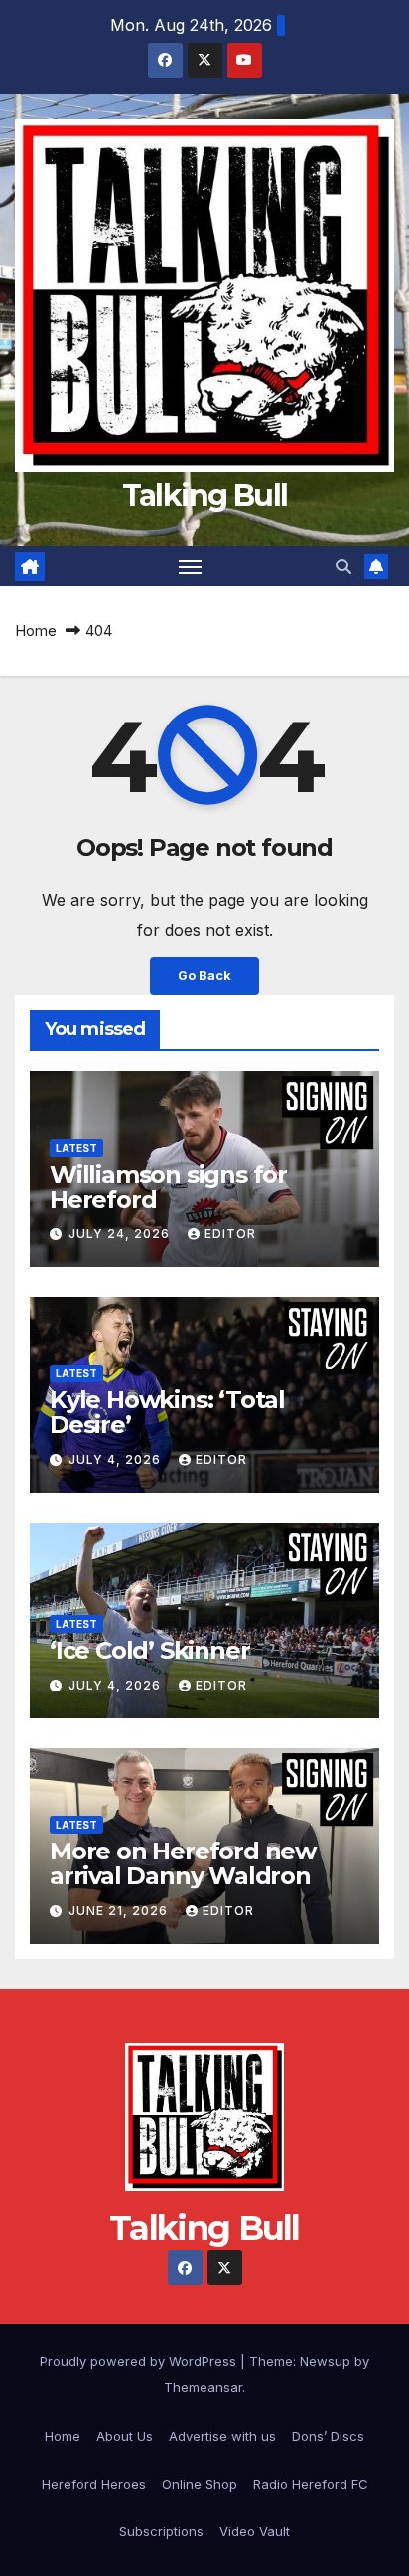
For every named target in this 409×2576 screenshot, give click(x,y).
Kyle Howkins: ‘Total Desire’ (167, 1412)
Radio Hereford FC (311, 2484)
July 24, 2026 (121, 1234)
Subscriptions (161, 2531)
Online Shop (200, 2484)
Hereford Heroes (94, 2484)
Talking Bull (205, 495)
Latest (76, 1148)
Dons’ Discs (328, 2436)
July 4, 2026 (117, 1459)
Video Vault (255, 2531)
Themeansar (203, 2387)
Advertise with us (222, 2436)
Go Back (204, 975)
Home (36, 631)
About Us (125, 2436)
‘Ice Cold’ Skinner (149, 1650)
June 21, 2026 (120, 1911)
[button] (343, 566)
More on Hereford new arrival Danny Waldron (183, 1863)
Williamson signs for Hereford (168, 1187)
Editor (230, 1234)
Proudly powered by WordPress (140, 2361)
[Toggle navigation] (191, 566)
